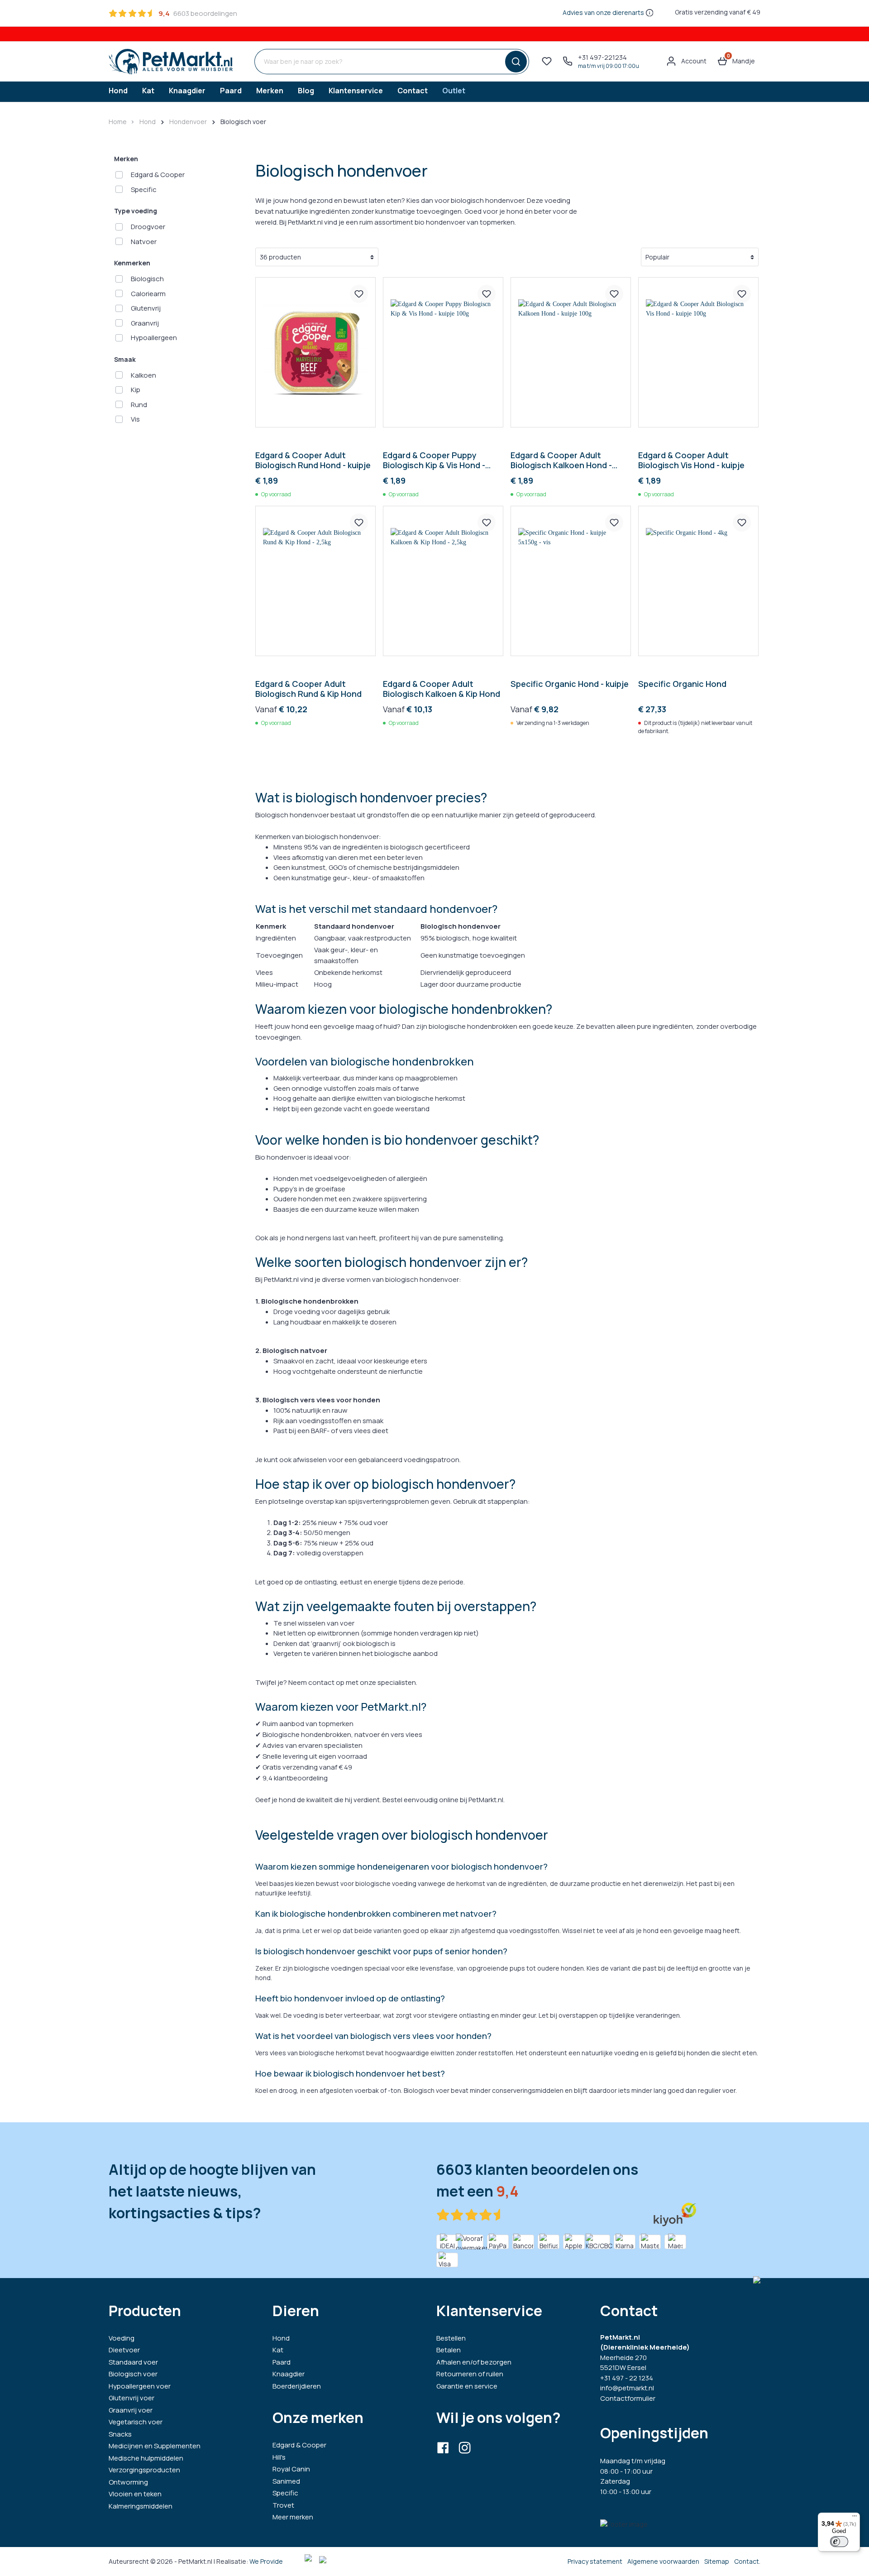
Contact (747, 2561)
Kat (278, 2350)
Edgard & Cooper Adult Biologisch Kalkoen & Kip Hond (442, 689)
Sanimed (286, 2481)
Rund (139, 405)
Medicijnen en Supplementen (155, 2446)
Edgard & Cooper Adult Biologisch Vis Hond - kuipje (691, 460)
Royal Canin (291, 2469)
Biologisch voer (133, 2374)
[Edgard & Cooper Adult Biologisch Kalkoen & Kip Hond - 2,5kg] (443, 581)
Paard (282, 2362)
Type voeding (136, 211)
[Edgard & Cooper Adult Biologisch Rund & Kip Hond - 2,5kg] (315, 581)
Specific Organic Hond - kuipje (570, 684)
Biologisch (147, 279)
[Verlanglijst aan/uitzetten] (359, 294)
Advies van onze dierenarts (603, 12)
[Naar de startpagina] (171, 62)
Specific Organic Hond (682, 684)
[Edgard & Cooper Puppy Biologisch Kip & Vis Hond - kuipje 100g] (443, 352)
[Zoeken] (514, 62)
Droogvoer (148, 227)
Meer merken (293, 2517)
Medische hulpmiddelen (146, 2458)
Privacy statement (595, 2561)
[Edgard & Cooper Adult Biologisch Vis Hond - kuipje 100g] (698, 352)
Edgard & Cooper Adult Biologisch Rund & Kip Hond (308, 689)
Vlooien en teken (135, 2494)
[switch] (839, 2542)
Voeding (122, 2338)
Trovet (283, 2505)
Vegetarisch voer (136, 2422)
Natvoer (144, 242)
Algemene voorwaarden (663, 2561)
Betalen (449, 2350)
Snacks (120, 2434)
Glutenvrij (146, 308)
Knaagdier (289, 2374)
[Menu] (855, 2518)
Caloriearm (148, 294)
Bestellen (451, 2338)
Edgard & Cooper (158, 175)
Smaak (125, 359)
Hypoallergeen (154, 338)
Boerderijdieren (297, 2386)
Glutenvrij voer (131, 2398)
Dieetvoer (124, 2350)
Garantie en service (467, 2386)
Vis (135, 419)
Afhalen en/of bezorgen (474, 2362)
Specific (144, 189)
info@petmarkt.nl (627, 2388)
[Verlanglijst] (547, 61)
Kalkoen (143, 375)
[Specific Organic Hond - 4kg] (698, 581)
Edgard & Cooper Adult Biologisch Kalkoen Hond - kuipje (561, 460)
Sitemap (717, 2561)
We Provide (266, 2561)
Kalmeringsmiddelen (141, 2506)
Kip (136, 390)
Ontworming (128, 2482)
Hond (281, 2338)
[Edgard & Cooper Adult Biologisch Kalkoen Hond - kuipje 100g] (571, 352)
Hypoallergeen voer (140, 2386)
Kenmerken (132, 263)
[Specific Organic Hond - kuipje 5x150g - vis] (571, 581)
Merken (126, 159)
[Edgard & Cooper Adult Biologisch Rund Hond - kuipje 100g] (315, 352)
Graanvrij (145, 323)
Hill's (279, 2457)
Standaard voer (133, 2362)
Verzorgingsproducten (144, 2470)
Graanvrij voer (131, 2410)
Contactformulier (628, 2398)
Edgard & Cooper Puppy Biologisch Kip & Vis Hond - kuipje (434, 460)
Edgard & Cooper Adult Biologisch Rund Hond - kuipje (313, 460)
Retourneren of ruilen (470, 2374)
